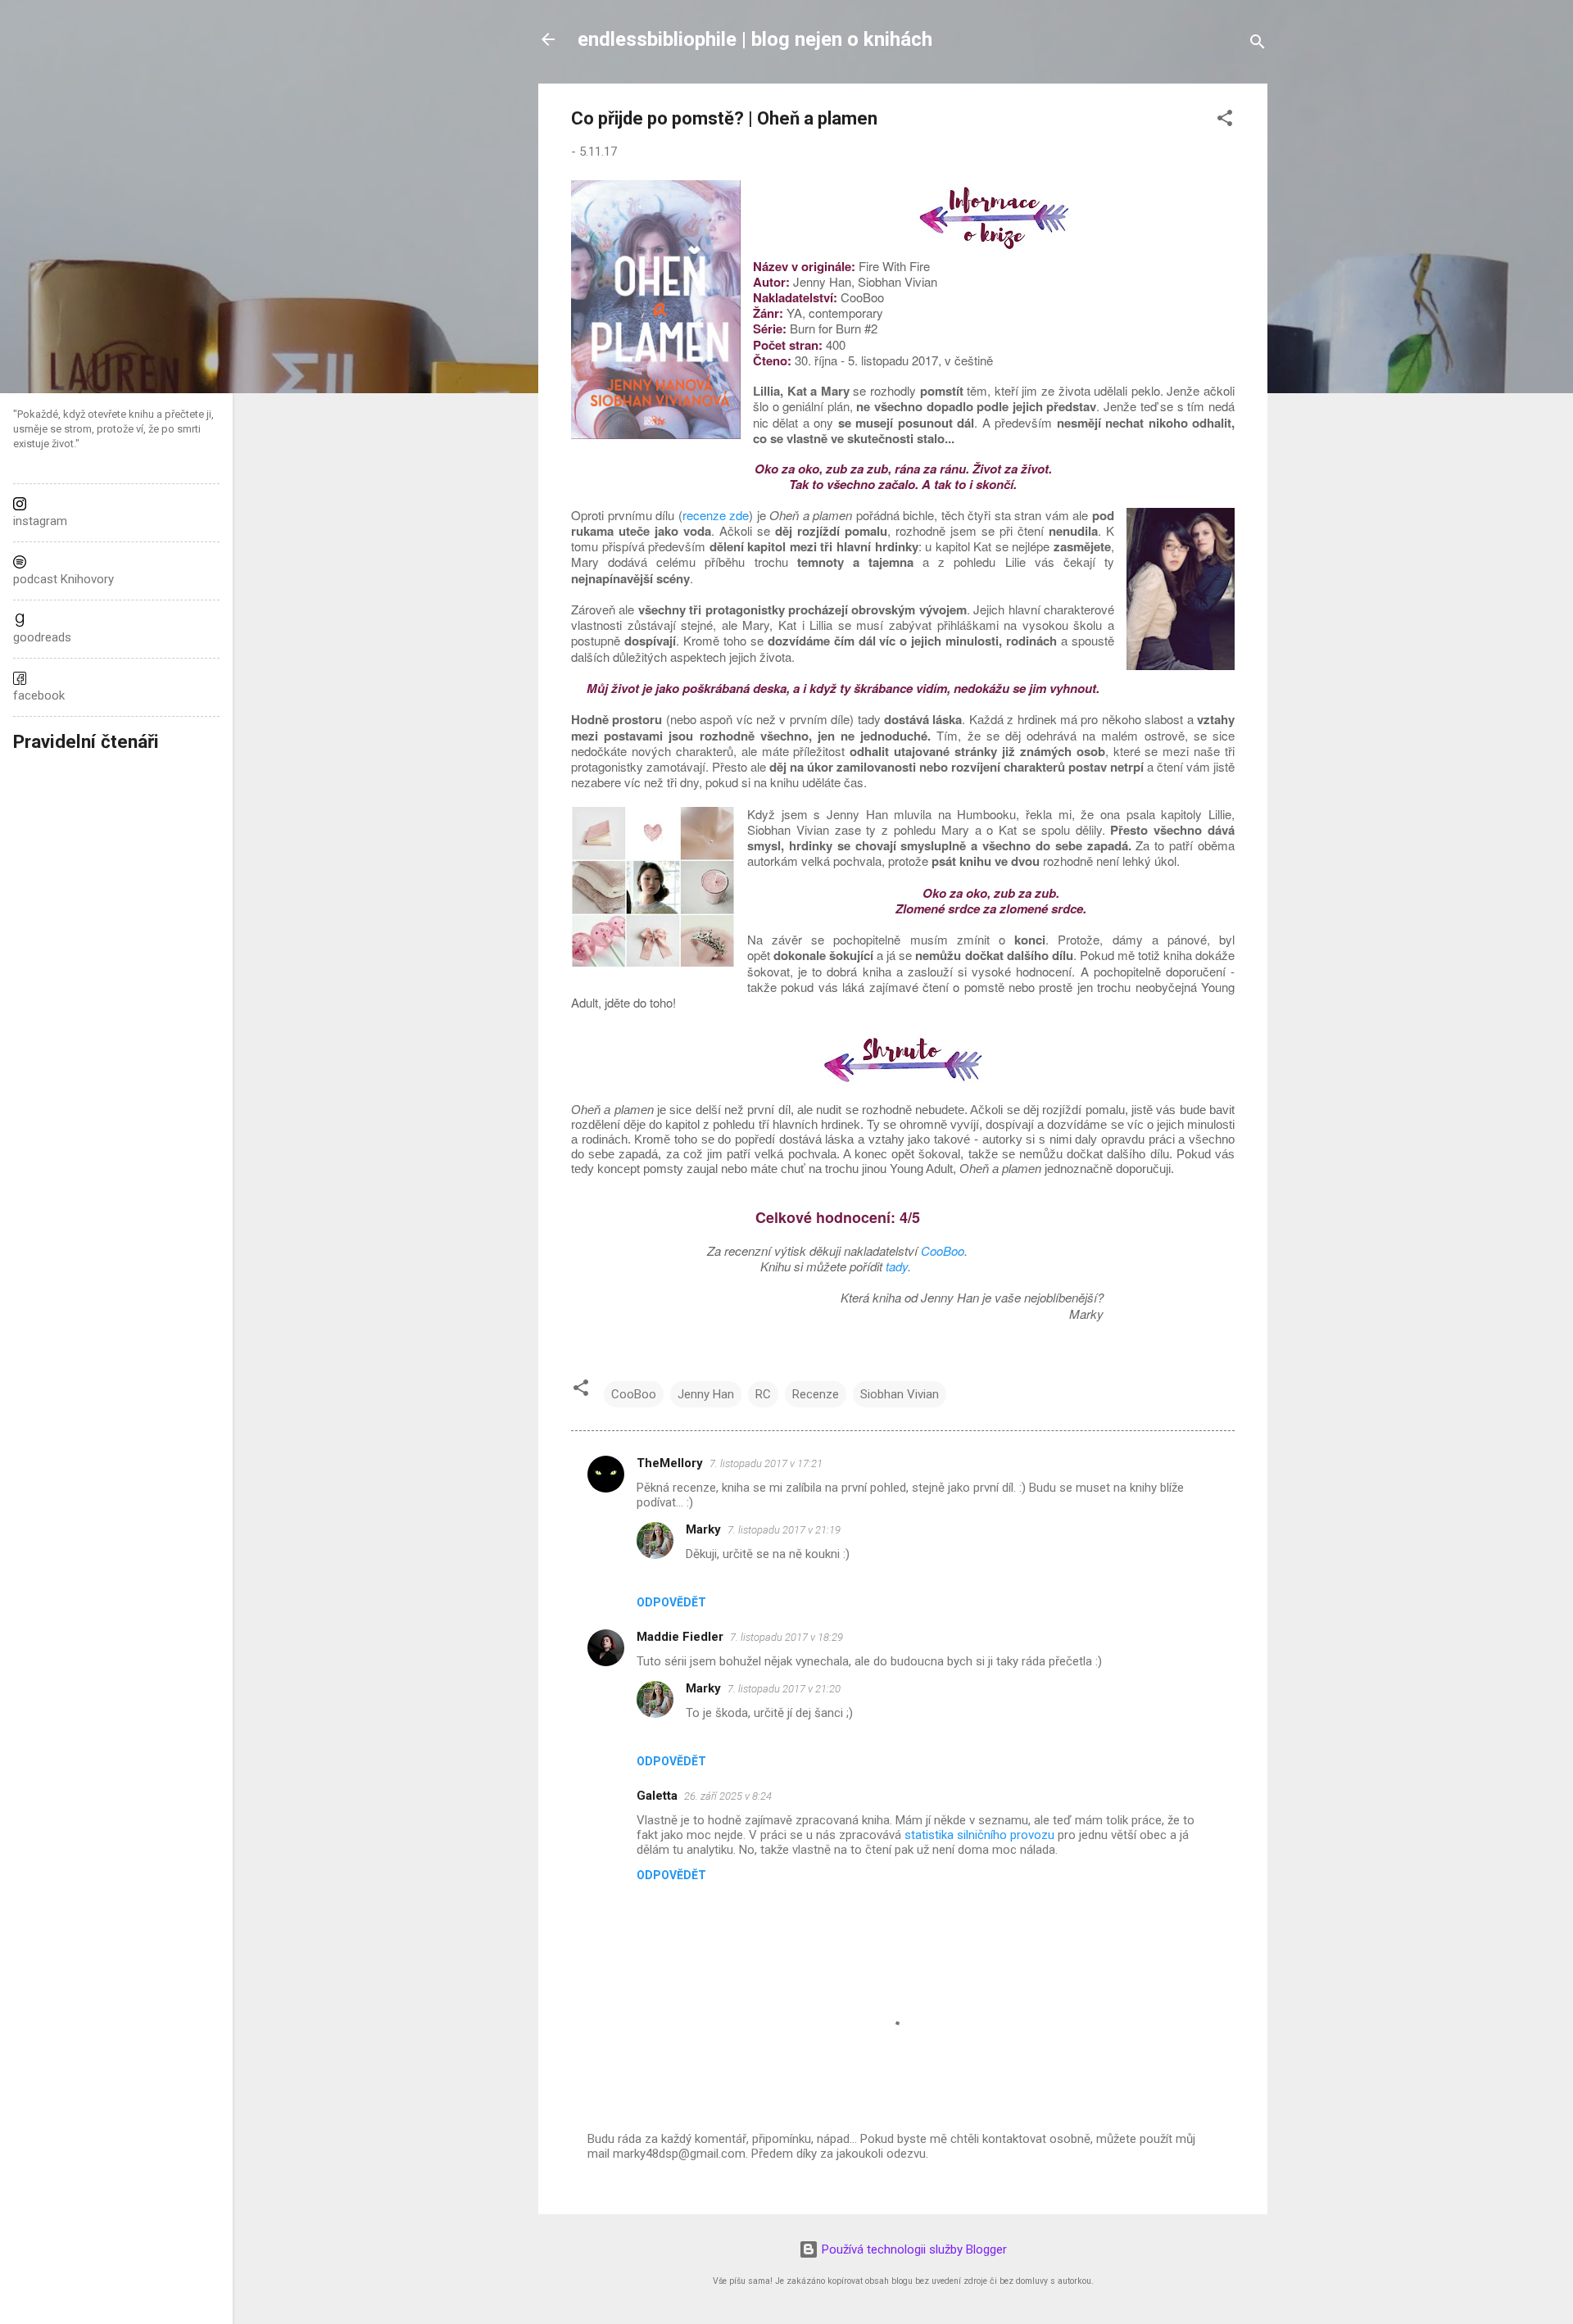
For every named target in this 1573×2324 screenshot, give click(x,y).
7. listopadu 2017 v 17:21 (766, 1463)
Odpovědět (671, 1602)
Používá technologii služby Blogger (913, 2249)
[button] (1225, 121)
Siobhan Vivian (900, 1394)
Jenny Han (706, 1394)
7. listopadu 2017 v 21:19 (784, 1530)
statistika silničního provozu (979, 1835)
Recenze (816, 1394)
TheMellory (670, 1463)
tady (897, 1266)
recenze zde (716, 515)
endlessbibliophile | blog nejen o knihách (755, 39)
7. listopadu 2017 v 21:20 (784, 1689)
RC (763, 1394)
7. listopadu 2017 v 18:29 (786, 1637)
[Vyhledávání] (1258, 45)
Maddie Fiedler (680, 1637)
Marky (703, 1529)
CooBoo (943, 1250)
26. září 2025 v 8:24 (728, 1796)
